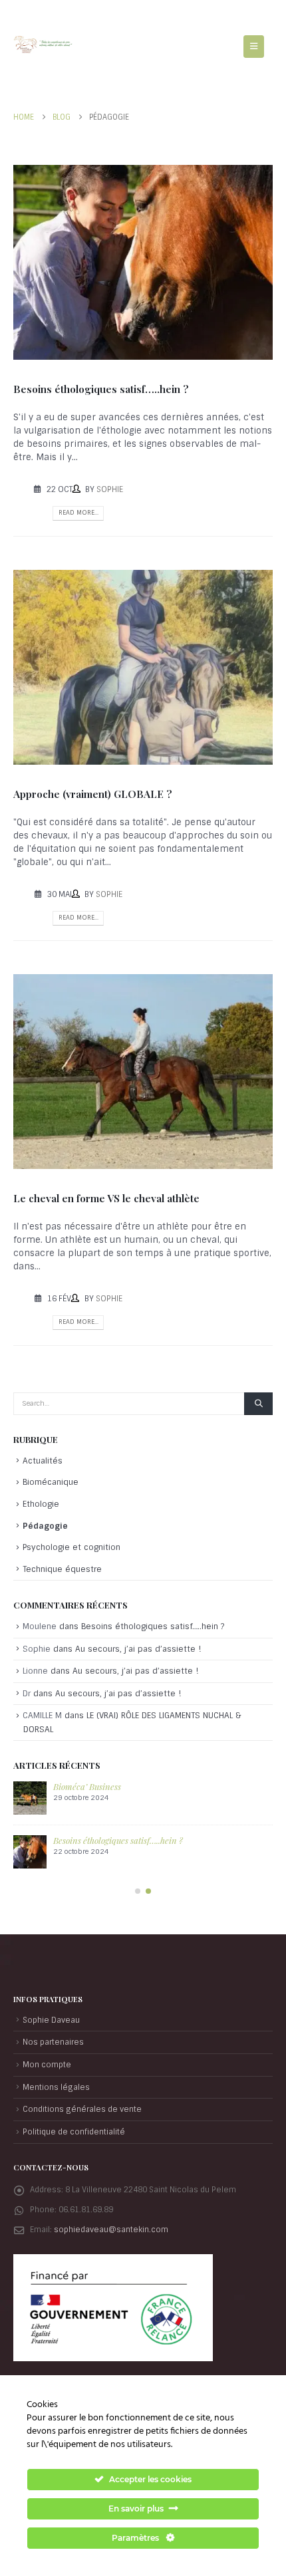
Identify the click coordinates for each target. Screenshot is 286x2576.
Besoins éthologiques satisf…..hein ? (101, 389)
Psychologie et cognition (71, 1547)
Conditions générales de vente (82, 2109)
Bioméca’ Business (87, 1786)
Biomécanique (51, 1482)
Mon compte (47, 2065)
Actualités (43, 1461)
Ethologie (41, 1504)
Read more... (78, 513)
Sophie (110, 489)
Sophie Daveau (51, 2020)
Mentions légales (56, 2087)
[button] (254, 47)
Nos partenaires (53, 2042)
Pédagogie (45, 1526)
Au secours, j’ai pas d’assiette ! (138, 1649)
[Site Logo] (43, 45)
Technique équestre (62, 1569)
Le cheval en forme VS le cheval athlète (106, 1198)
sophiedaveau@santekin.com (111, 2230)
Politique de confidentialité (74, 2132)
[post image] (143, 262)
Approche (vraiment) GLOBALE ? (93, 794)
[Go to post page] (30, 1798)
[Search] (258, 1404)
